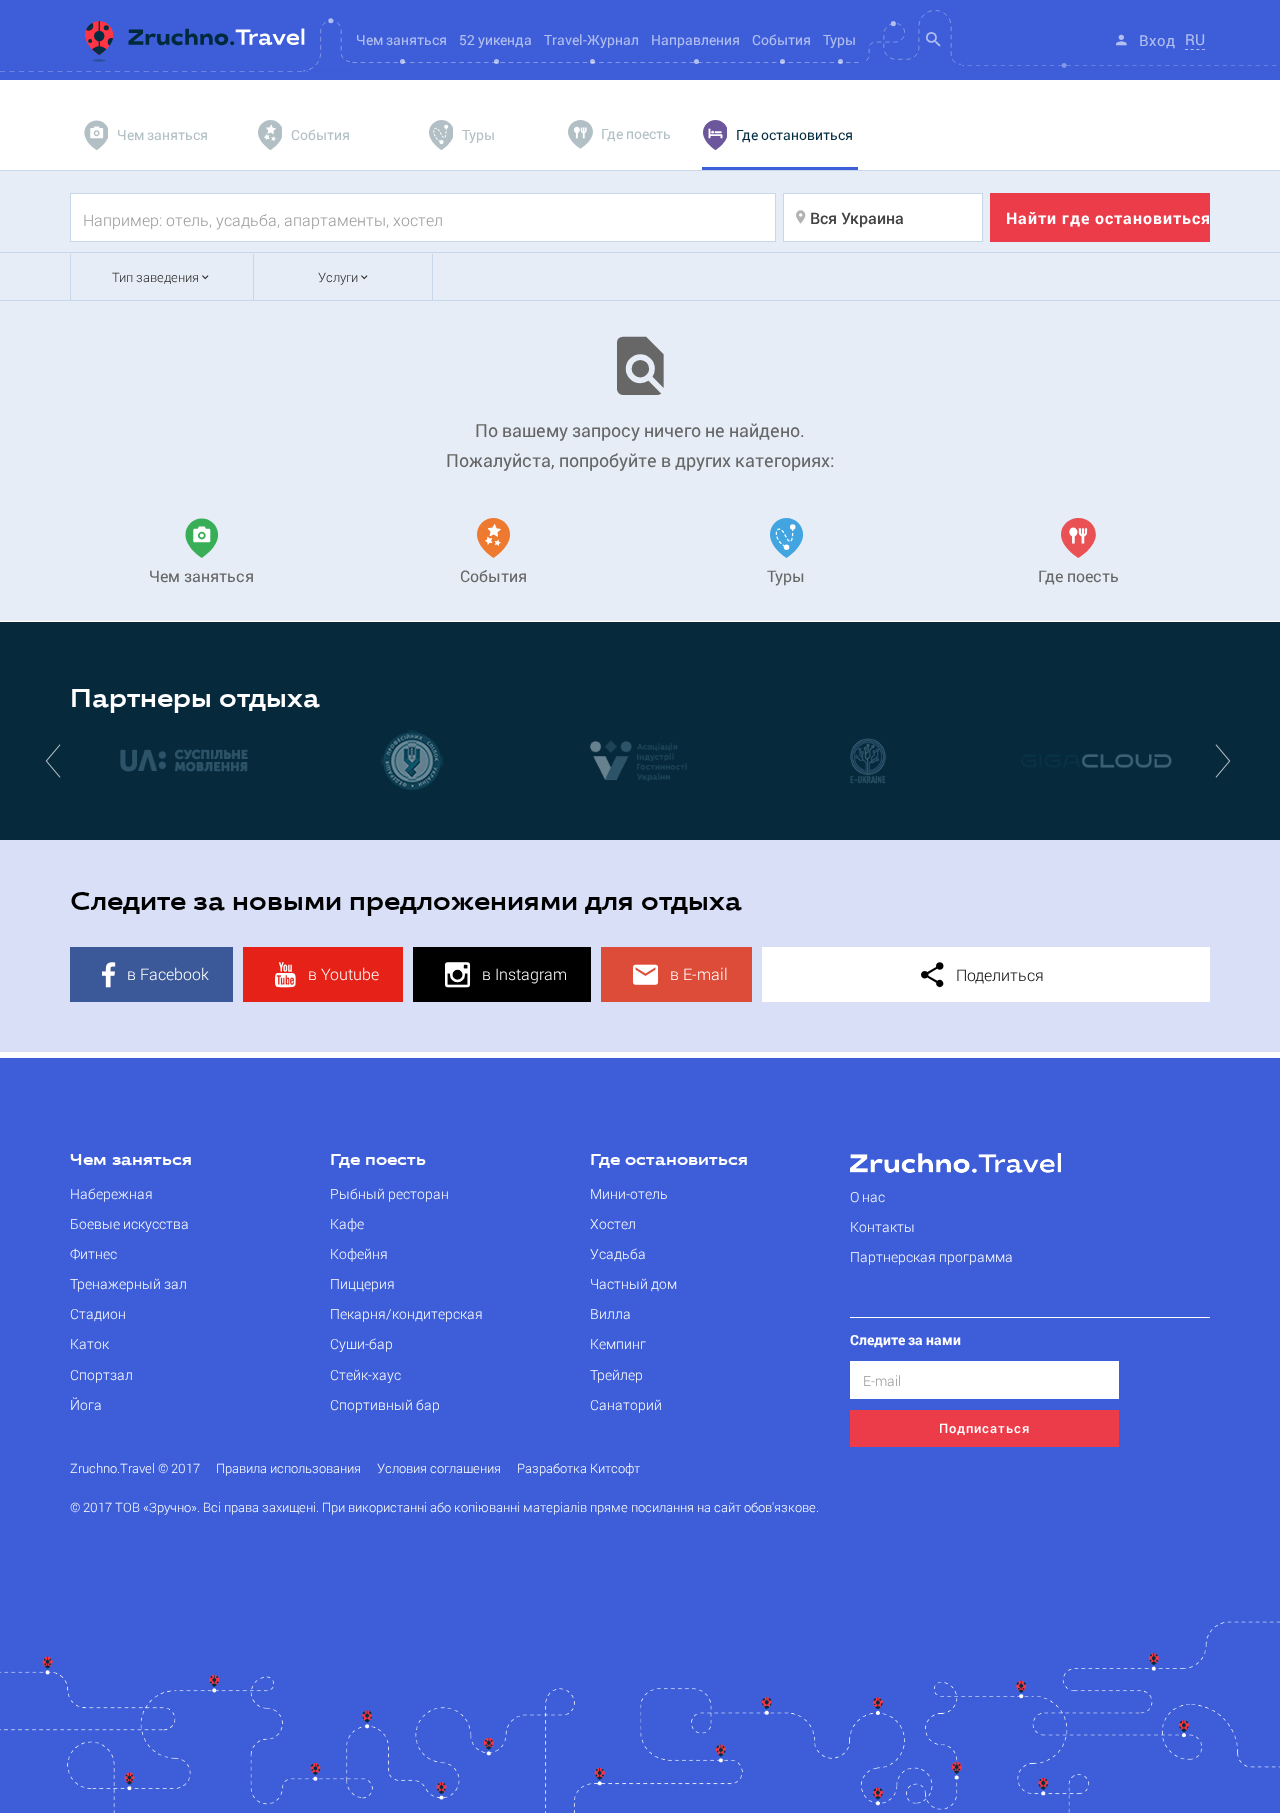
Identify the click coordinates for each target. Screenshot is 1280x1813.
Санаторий (626, 1404)
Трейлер (616, 1374)
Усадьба (618, 1253)
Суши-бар (361, 1343)
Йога (86, 1404)
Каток (89, 1343)
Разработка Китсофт (578, 1468)
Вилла (610, 1313)
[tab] (148, 135)
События (781, 39)
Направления (695, 39)
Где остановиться (669, 1161)
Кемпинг (618, 1343)
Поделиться (998, 974)
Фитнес (93, 1253)
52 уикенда (495, 39)
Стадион (98, 1313)
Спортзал (101, 1374)
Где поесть (378, 1161)
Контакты (882, 1226)
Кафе (347, 1223)
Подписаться (984, 1428)
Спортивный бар (385, 1404)
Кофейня (359, 1253)
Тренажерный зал (128, 1283)
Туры (839, 39)
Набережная (111, 1193)
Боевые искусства (129, 1223)
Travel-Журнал (591, 39)
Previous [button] (55, 760)
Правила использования (288, 1468)
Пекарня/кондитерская (406, 1313)
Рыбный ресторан (389, 1193)
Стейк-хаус (365, 1374)
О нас (867, 1196)
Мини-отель (629, 1193)
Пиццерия (362, 1283)
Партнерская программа (931, 1256)
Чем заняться (131, 1161)
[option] (184, 760)
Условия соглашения (439, 1468)
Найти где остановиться (1108, 217)
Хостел (613, 1223)
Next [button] (1225, 760)
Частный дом (633, 1283)
